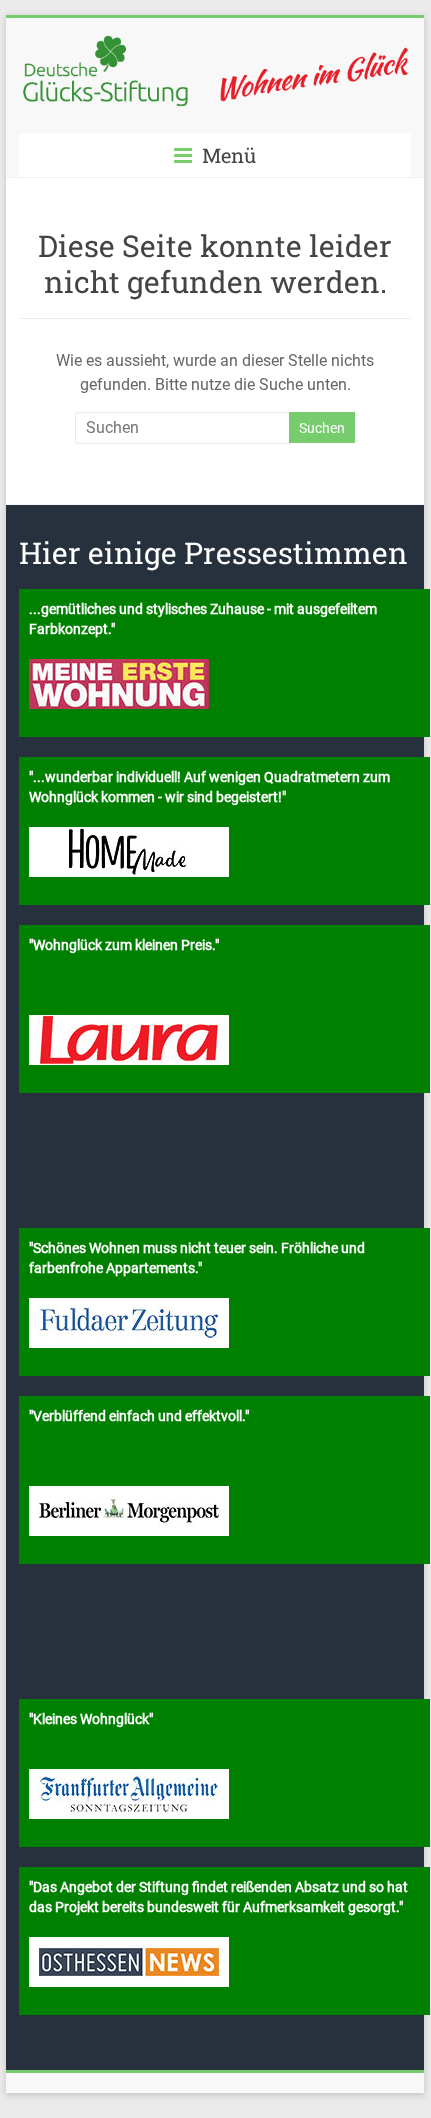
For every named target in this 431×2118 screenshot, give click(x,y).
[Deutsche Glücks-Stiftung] (215, 42)
